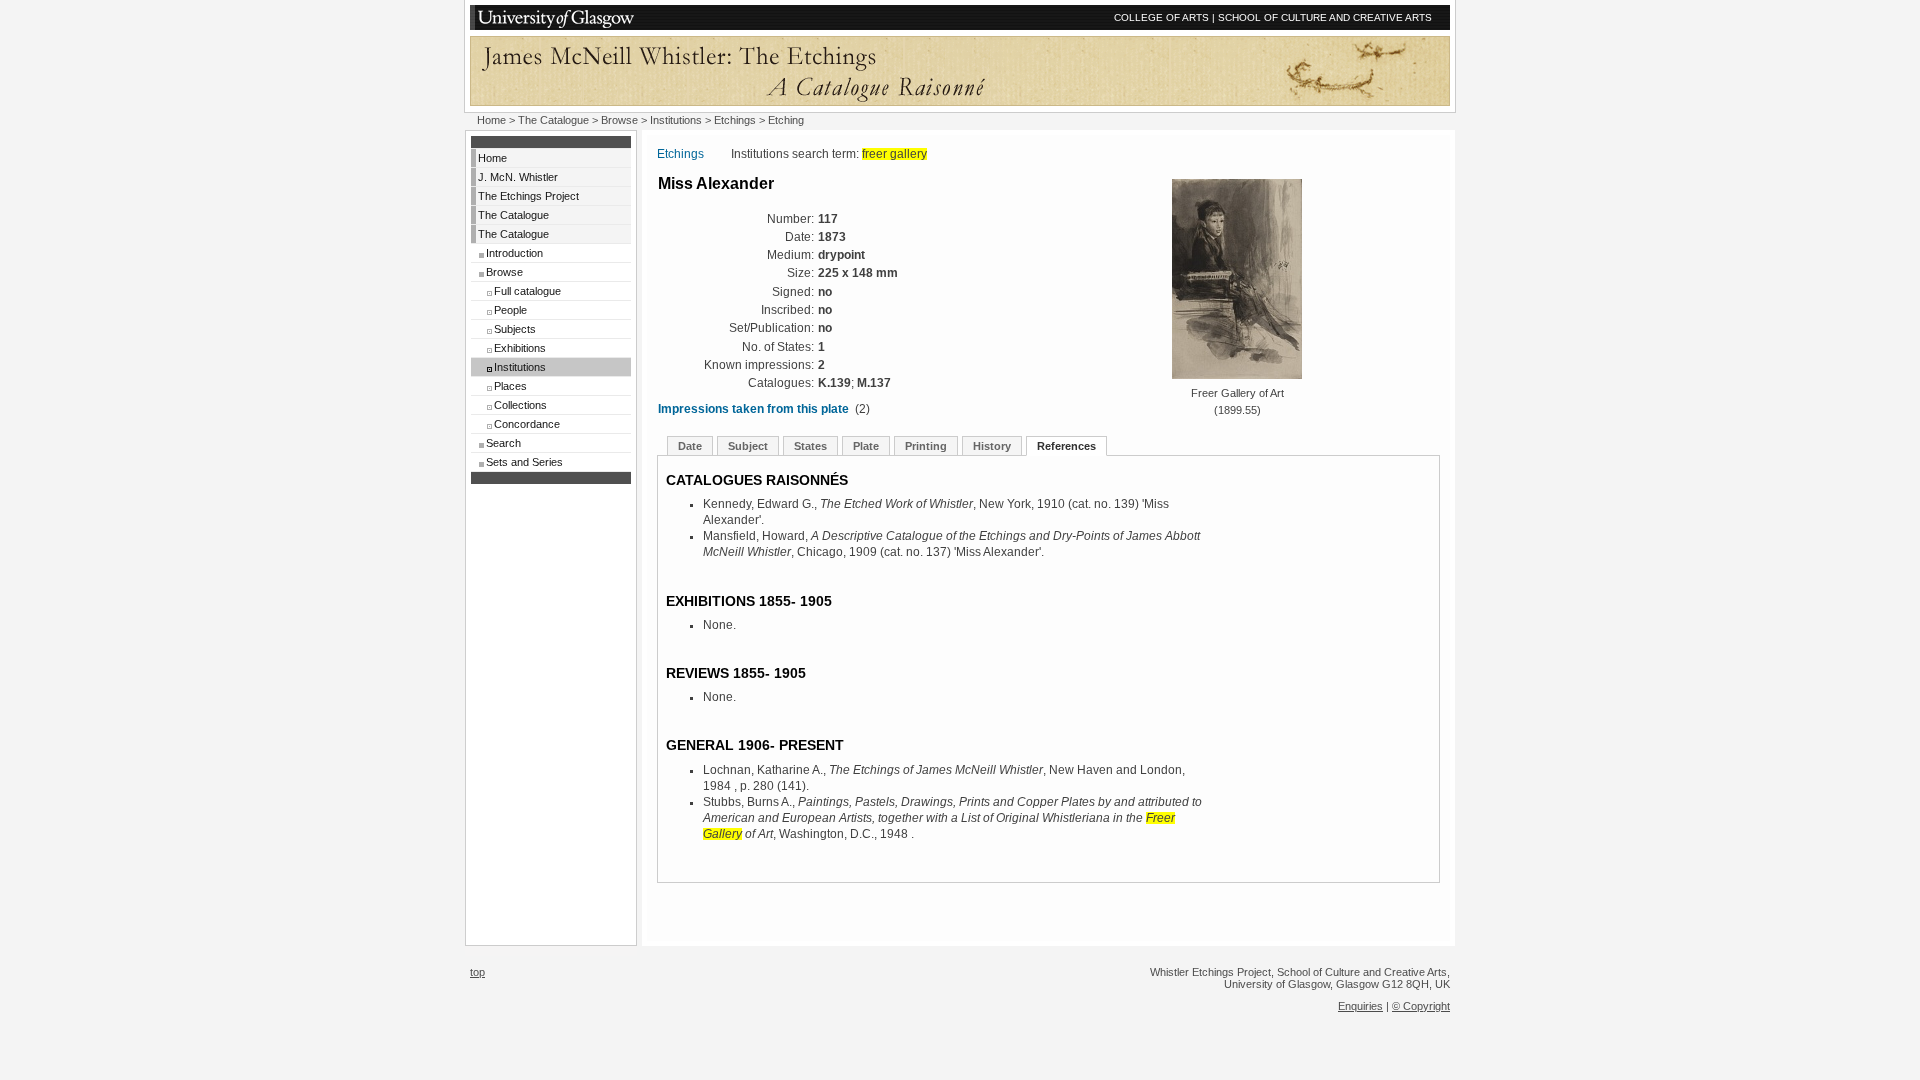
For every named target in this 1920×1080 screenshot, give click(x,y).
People (510, 310)
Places (510, 386)
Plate (866, 446)
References (1066, 446)
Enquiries (1360, 1006)
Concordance (527, 424)
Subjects (515, 329)
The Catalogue (553, 120)
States (810, 446)
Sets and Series (524, 462)
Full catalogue (527, 291)
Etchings (735, 120)
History (992, 446)
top (477, 972)
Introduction (514, 253)
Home (491, 120)
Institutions (676, 120)
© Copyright (1421, 1006)
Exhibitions (520, 348)
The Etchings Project (528, 196)
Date (690, 446)
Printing (926, 446)
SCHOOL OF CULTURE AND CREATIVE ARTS (1325, 17)
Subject (748, 446)
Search (503, 443)
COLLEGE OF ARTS (1161, 17)
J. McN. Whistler (518, 177)
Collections (520, 405)
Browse (619, 120)
